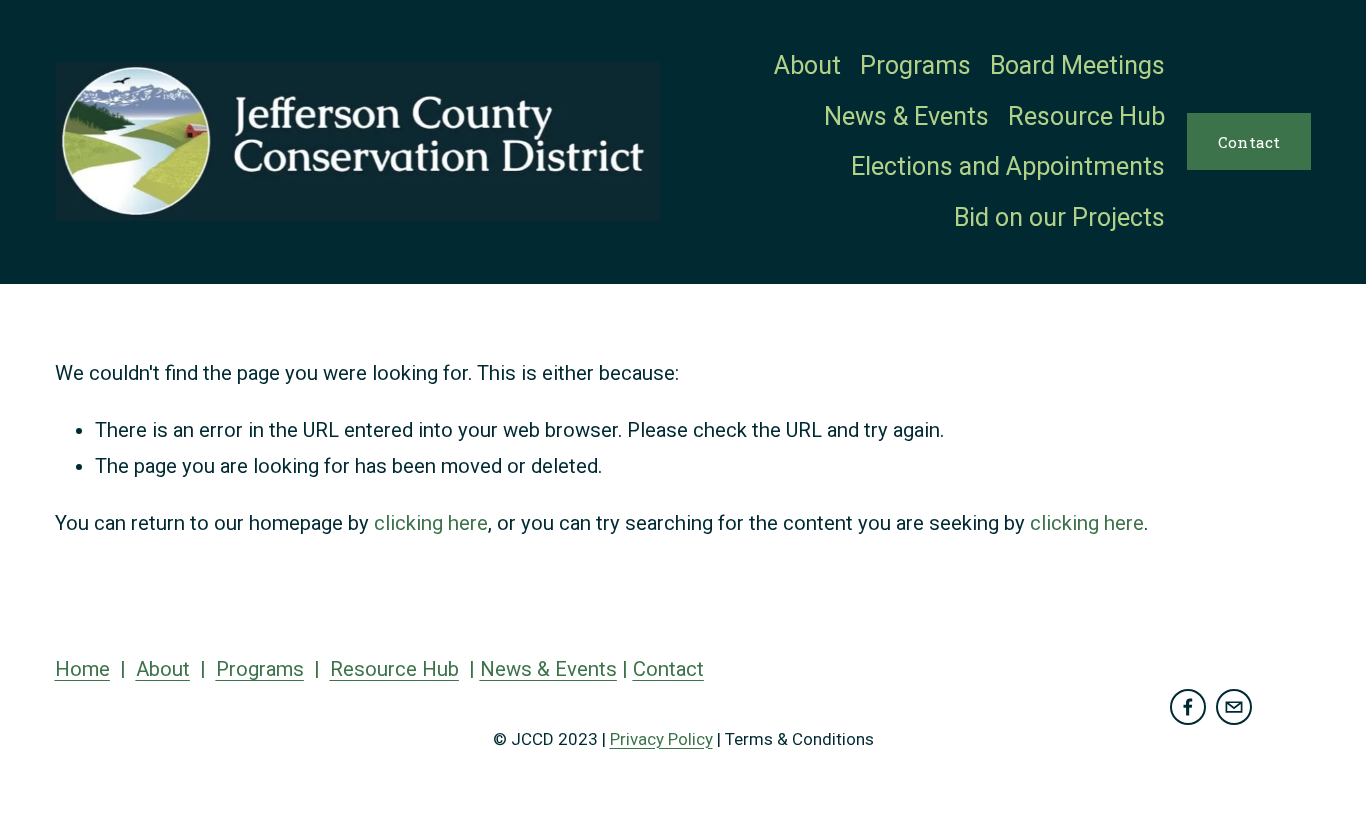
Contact (1249, 142)
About (807, 65)
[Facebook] (1188, 707)
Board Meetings (1077, 65)
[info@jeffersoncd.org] (1234, 707)
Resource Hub (1086, 116)
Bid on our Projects (1059, 217)
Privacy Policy (661, 739)
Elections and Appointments (1008, 166)
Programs (915, 65)
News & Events (906, 116)
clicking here (431, 523)
